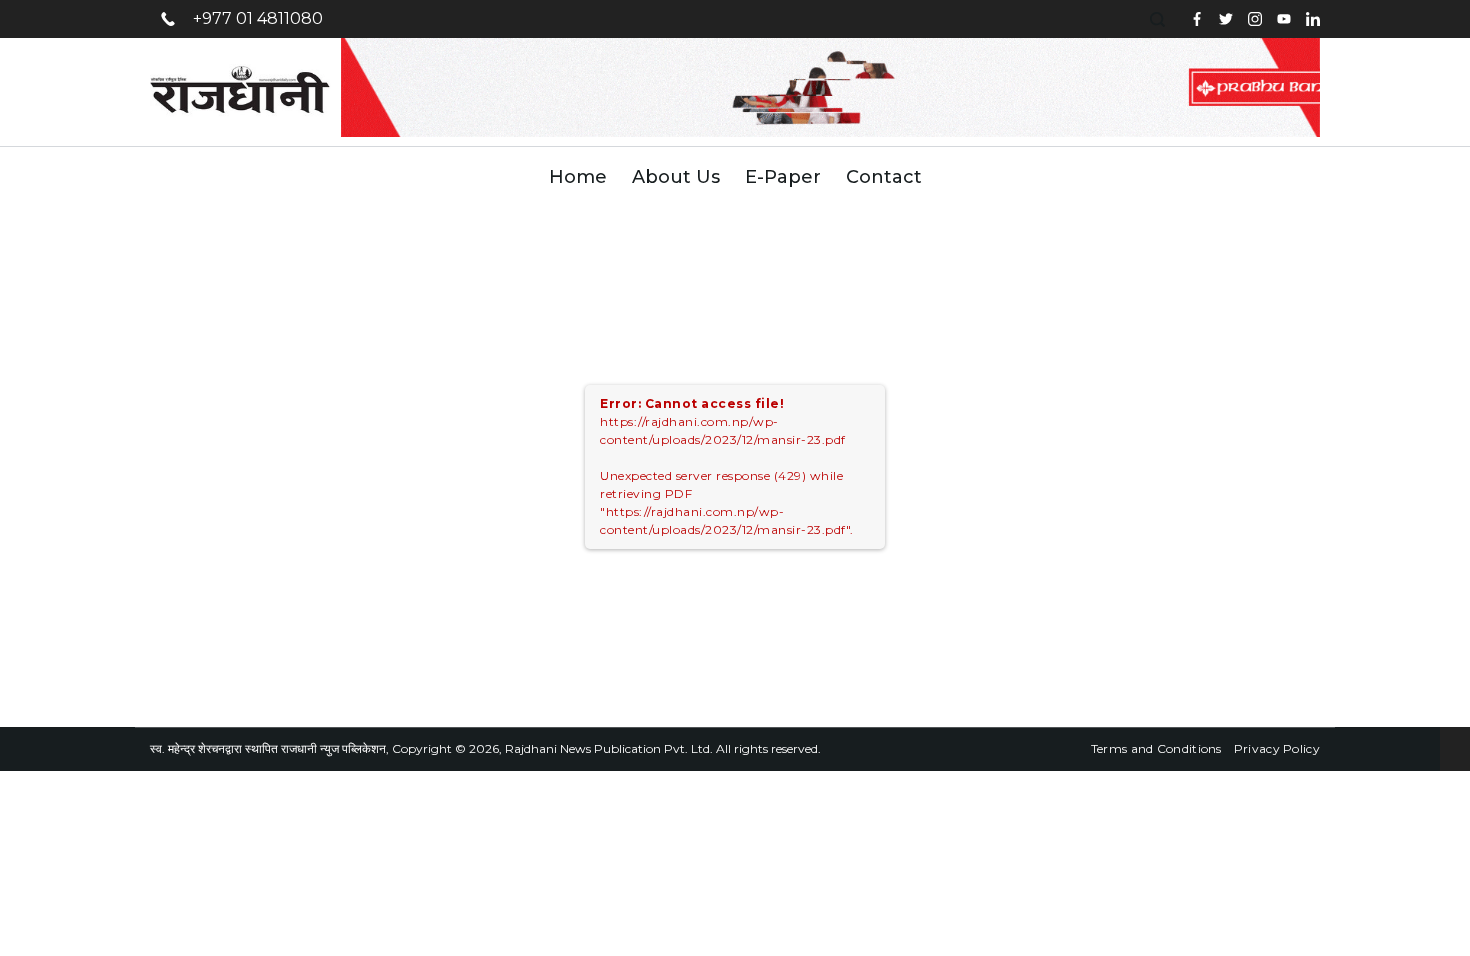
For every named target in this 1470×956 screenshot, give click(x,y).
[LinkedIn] (1313, 19)
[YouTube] (1284, 19)
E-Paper (783, 177)
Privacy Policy (1277, 748)
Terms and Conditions (1156, 748)
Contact (884, 177)
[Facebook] (1197, 19)
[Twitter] (1226, 19)
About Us (676, 177)
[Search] (1160, 19)
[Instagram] (1255, 19)
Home (578, 177)
